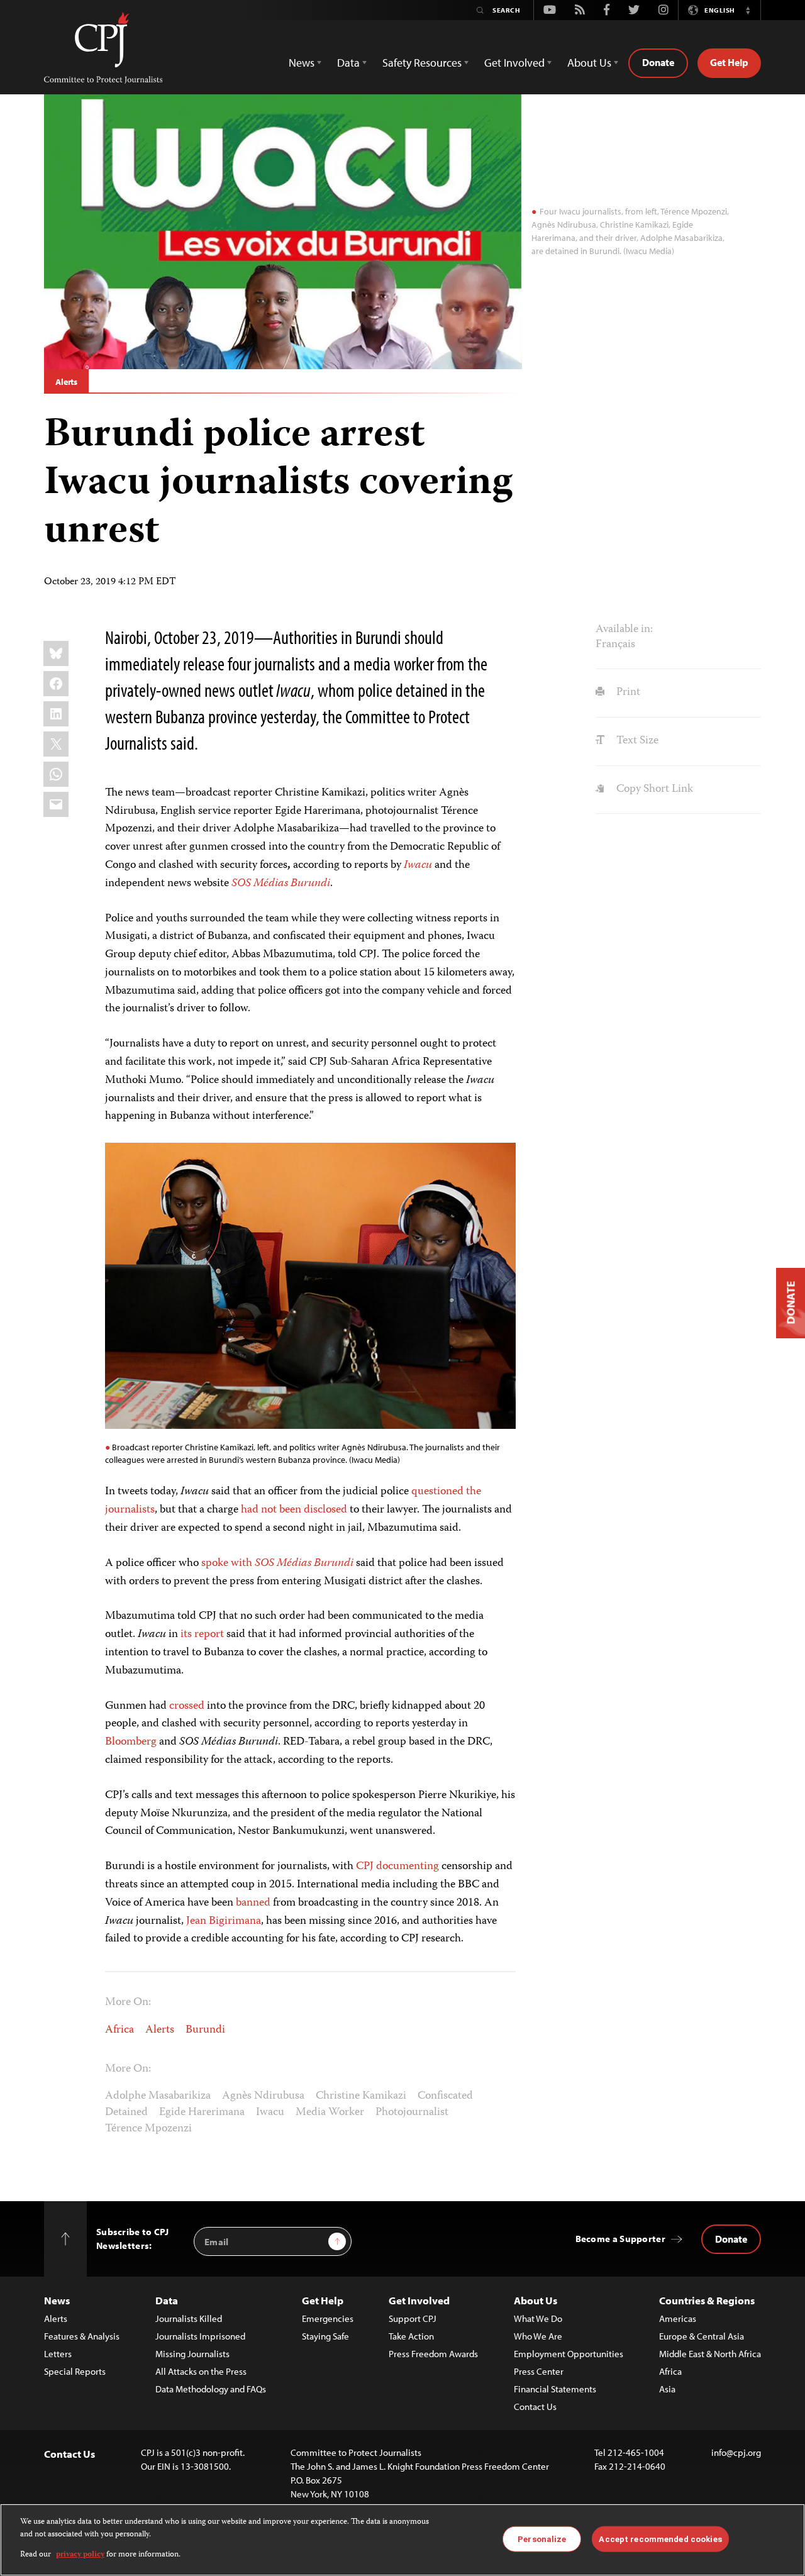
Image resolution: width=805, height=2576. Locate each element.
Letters (58, 2354)
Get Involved (419, 2300)
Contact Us (535, 2407)
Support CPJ (413, 2318)
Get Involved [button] (514, 63)
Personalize (542, 2539)
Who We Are (538, 2336)
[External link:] (402, 865)
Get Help (729, 62)
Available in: (624, 630)
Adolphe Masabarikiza (158, 2096)
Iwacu (270, 2112)
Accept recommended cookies (660, 2539)
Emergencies (328, 2318)
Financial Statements (555, 2389)
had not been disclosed (294, 1510)
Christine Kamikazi (361, 2096)
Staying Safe (325, 2336)
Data (167, 2300)
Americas (678, 2318)
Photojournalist (412, 2112)
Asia (667, 2389)
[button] (748, 10)
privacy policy (80, 2555)
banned (253, 1903)
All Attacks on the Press (201, 2371)
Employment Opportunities (569, 2354)
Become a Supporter (620, 2239)
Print (627, 692)
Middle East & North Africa (710, 2354)
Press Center (539, 2371)
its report (202, 1635)
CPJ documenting (397, 1867)
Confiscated (445, 2096)
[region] (402, 2540)
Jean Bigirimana (224, 1921)
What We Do (538, 2318)
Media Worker (330, 2112)
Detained (126, 2112)
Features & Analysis (82, 2336)
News (57, 2300)
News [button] (302, 63)
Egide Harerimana (202, 2112)
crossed (187, 1706)
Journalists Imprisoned (200, 2336)
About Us (536, 2300)
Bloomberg (131, 1742)
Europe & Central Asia (702, 2336)
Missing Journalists (192, 2354)
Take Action (411, 2336)
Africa (119, 2030)
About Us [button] (589, 63)
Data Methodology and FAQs (211, 2389)
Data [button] (348, 63)
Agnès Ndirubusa (263, 2096)
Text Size (636, 741)
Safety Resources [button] (422, 63)
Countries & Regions (707, 2300)
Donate (658, 62)
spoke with (277, 1563)
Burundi (205, 2030)
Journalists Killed (189, 2318)
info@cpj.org (736, 2452)
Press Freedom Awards (433, 2354)
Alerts (66, 382)
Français (615, 645)
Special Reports (75, 2371)
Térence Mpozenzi (148, 2129)
